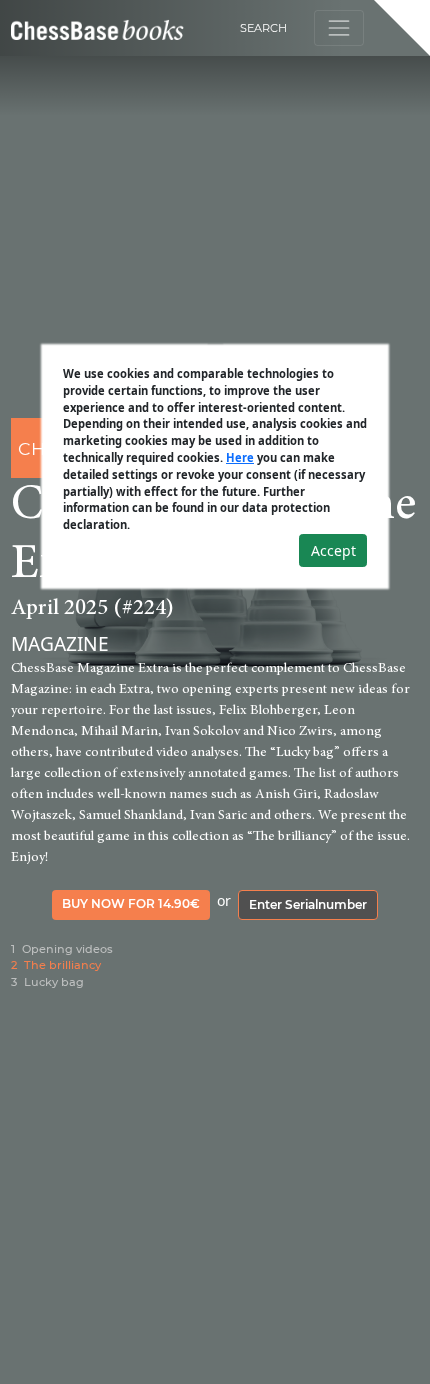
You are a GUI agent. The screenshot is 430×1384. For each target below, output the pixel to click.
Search (263, 28)
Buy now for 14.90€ (131, 903)
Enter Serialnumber (308, 904)
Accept (333, 550)
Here (240, 457)
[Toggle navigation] (338, 27)
